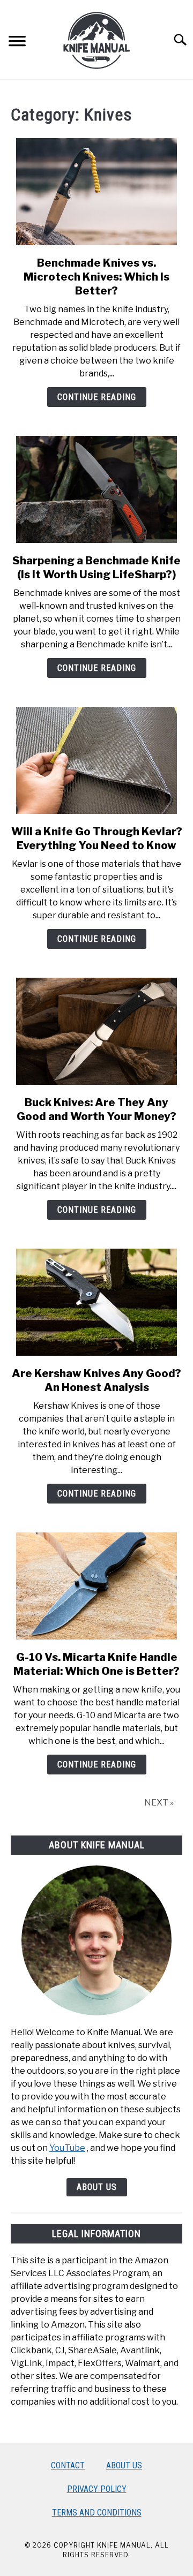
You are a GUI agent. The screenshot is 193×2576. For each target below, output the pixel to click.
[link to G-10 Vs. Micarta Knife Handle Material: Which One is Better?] (96, 1586)
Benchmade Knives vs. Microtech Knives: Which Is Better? (96, 277)
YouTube (67, 2148)
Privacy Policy (97, 2489)
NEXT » (159, 1803)
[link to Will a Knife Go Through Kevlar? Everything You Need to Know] (96, 760)
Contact (68, 2465)
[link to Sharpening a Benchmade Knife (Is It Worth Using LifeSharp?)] (96, 489)
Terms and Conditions (97, 2513)
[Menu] (17, 43)
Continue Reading (97, 397)
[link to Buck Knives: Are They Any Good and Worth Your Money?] (96, 1031)
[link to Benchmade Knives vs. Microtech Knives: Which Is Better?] (96, 192)
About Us (97, 2187)
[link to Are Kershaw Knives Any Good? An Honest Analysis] (96, 1302)
